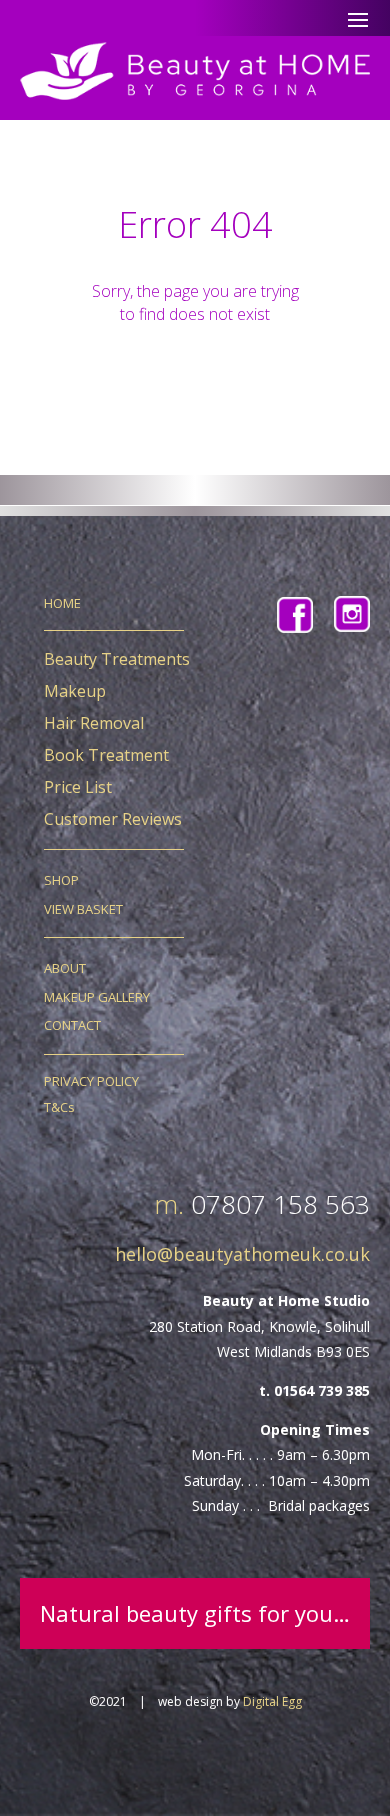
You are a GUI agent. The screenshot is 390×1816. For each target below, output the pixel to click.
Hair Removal (94, 723)
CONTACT (72, 1025)
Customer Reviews (113, 819)
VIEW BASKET (83, 909)
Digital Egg (272, 1701)
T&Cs (59, 1107)
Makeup (75, 691)
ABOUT (65, 968)
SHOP (61, 880)
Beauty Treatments (117, 659)
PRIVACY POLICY (91, 1081)
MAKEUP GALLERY (97, 997)
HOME (62, 603)
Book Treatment (106, 755)
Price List (78, 787)
